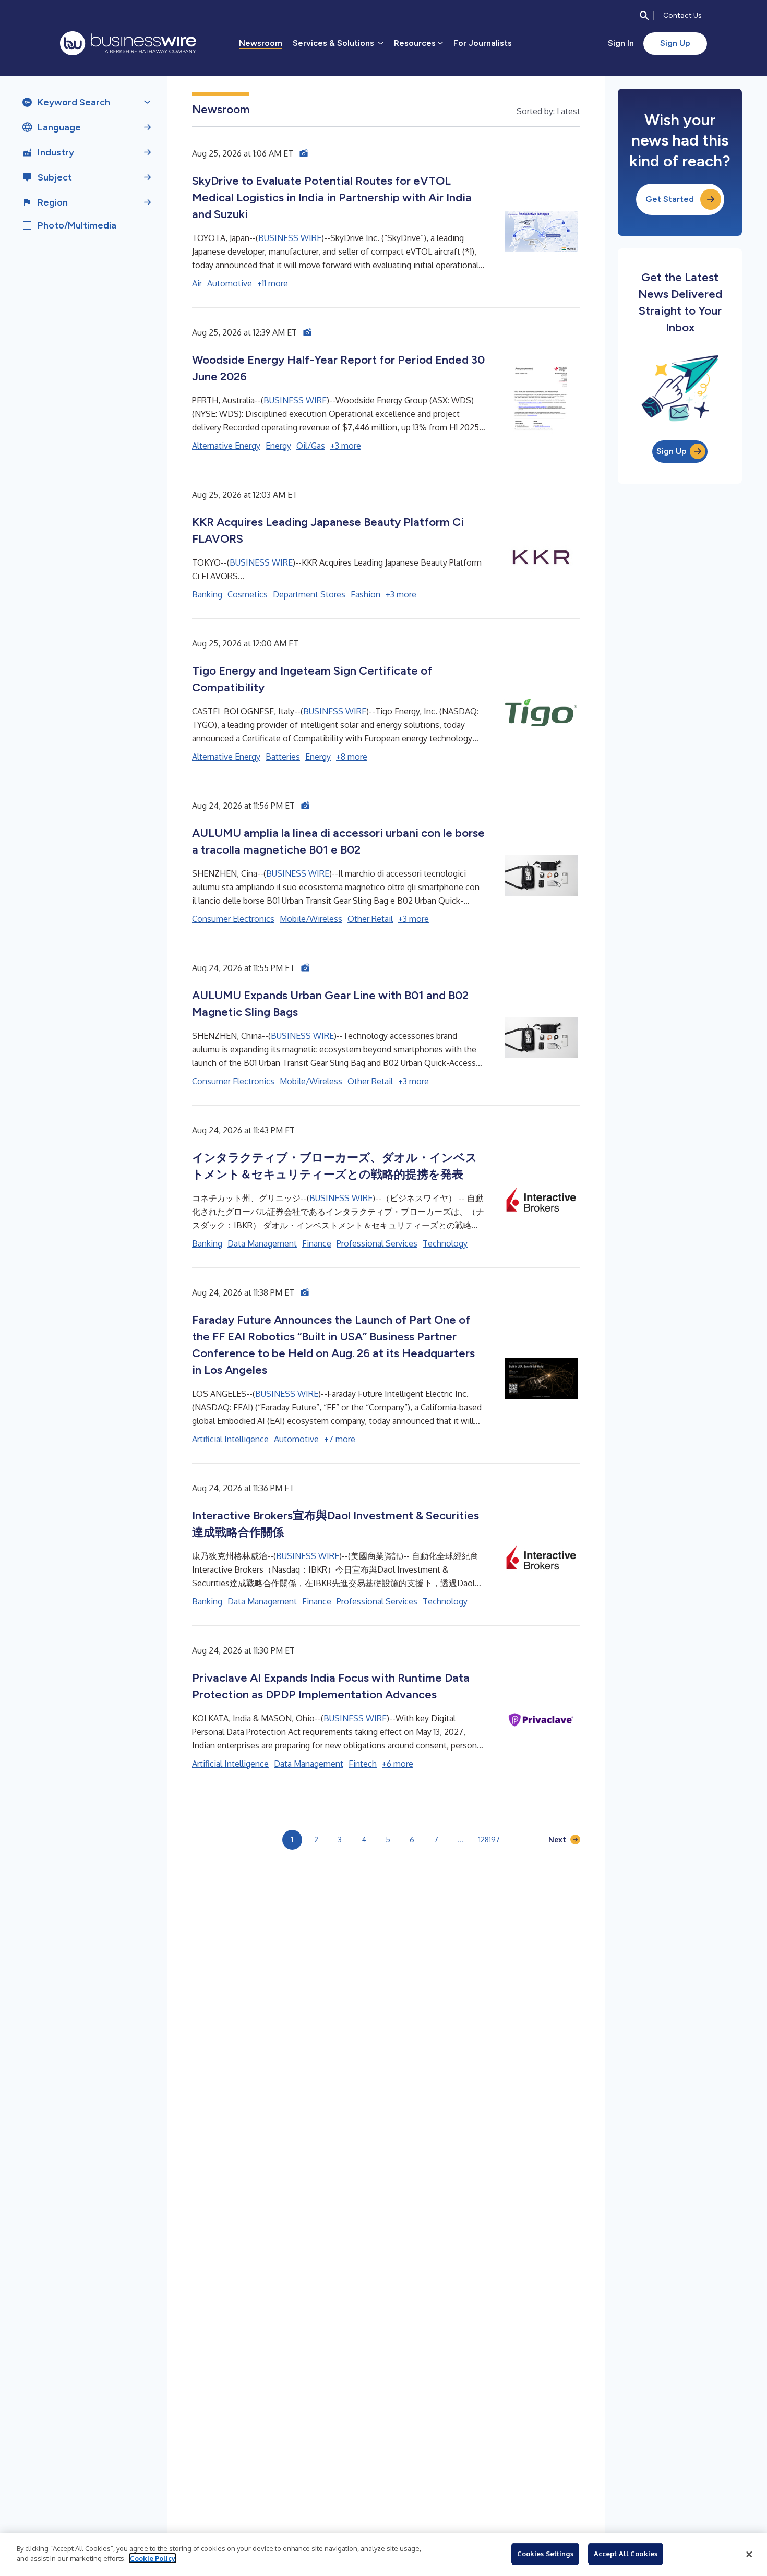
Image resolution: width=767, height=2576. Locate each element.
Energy (278, 446)
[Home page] (128, 43)
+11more (273, 283)
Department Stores (309, 594)
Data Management (262, 1243)
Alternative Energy (226, 446)
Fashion (365, 594)
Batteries (283, 757)
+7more (340, 1439)
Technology (445, 1243)
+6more (398, 1764)
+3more (346, 446)
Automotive (230, 283)
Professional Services (377, 1243)
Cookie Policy (153, 2558)
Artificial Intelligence (230, 1439)
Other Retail (370, 919)
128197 (489, 1840)
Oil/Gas (311, 446)
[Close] (749, 2555)
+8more (352, 757)
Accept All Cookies (626, 2554)
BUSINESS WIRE (290, 238)
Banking (207, 594)
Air (197, 283)
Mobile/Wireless (311, 919)
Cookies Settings (545, 2554)
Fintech (363, 1764)
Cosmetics (248, 594)
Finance (317, 1243)
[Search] (644, 16)
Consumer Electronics (233, 919)
